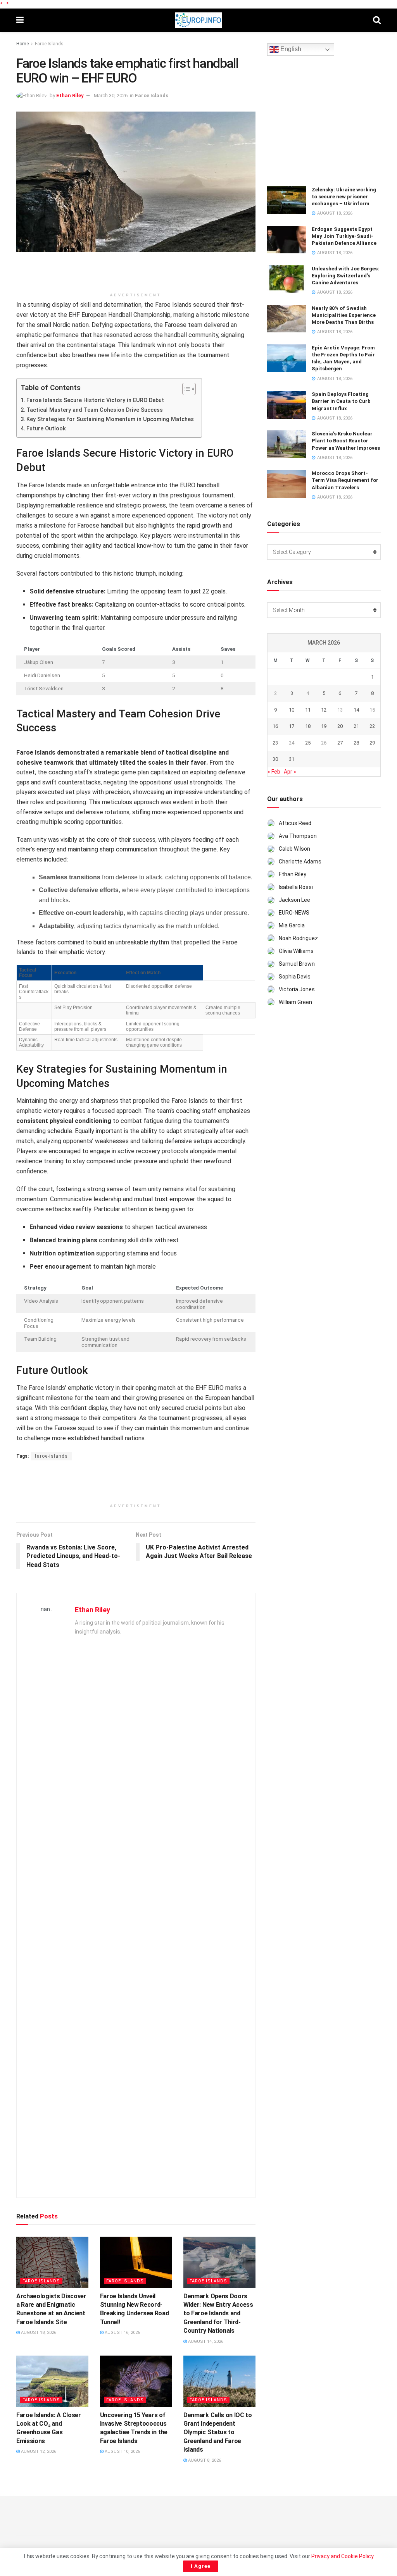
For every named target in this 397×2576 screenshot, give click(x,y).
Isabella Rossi (296, 887)
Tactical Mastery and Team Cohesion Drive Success (95, 410)
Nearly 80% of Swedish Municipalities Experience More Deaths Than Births (344, 315)
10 (292, 710)
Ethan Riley (70, 95)
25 (308, 743)
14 (356, 710)
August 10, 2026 (122, 2451)
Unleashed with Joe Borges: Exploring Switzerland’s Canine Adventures (345, 276)
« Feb (274, 772)
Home (22, 44)
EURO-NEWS (294, 913)
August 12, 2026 (38, 2451)
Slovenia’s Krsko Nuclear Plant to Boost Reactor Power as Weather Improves (346, 441)
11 (308, 710)
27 (340, 743)
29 (372, 743)
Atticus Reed (295, 823)
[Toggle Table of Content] (185, 389)
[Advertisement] (136, 275)
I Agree (201, 2566)
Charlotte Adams (300, 862)
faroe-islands (51, 1456)
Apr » (290, 772)
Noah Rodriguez (298, 938)
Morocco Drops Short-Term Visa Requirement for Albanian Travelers (345, 480)
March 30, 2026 (111, 95)
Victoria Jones (297, 989)
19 (324, 726)
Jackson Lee (294, 900)
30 (275, 759)
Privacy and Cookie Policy (342, 2556)
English (290, 49)
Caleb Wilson (294, 849)
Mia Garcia (292, 925)
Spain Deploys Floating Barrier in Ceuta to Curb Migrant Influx (341, 401)
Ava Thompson (298, 836)
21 (356, 726)
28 (356, 743)
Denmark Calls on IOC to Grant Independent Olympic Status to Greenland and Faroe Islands (218, 2432)
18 (308, 726)
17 (292, 726)
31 (292, 759)
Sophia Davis (295, 977)
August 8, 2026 (204, 2460)
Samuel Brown (297, 964)
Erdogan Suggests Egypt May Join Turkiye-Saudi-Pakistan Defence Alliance (344, 236)
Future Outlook (46, 429)
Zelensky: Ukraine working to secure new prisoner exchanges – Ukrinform (344, 197)
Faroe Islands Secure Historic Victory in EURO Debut (95, 400)
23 (275, 743)
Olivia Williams (296, 951)
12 (324, 710)
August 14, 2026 (205, 2341)
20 (340, 726)
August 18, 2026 (38, 2333)
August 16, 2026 (122, 2333)
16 (275, 726)
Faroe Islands (49, 44)
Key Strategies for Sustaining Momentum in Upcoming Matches (110, 419)
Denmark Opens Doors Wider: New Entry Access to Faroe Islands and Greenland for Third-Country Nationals (218, 2314)
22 (372, 726)
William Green (295, 1002)
